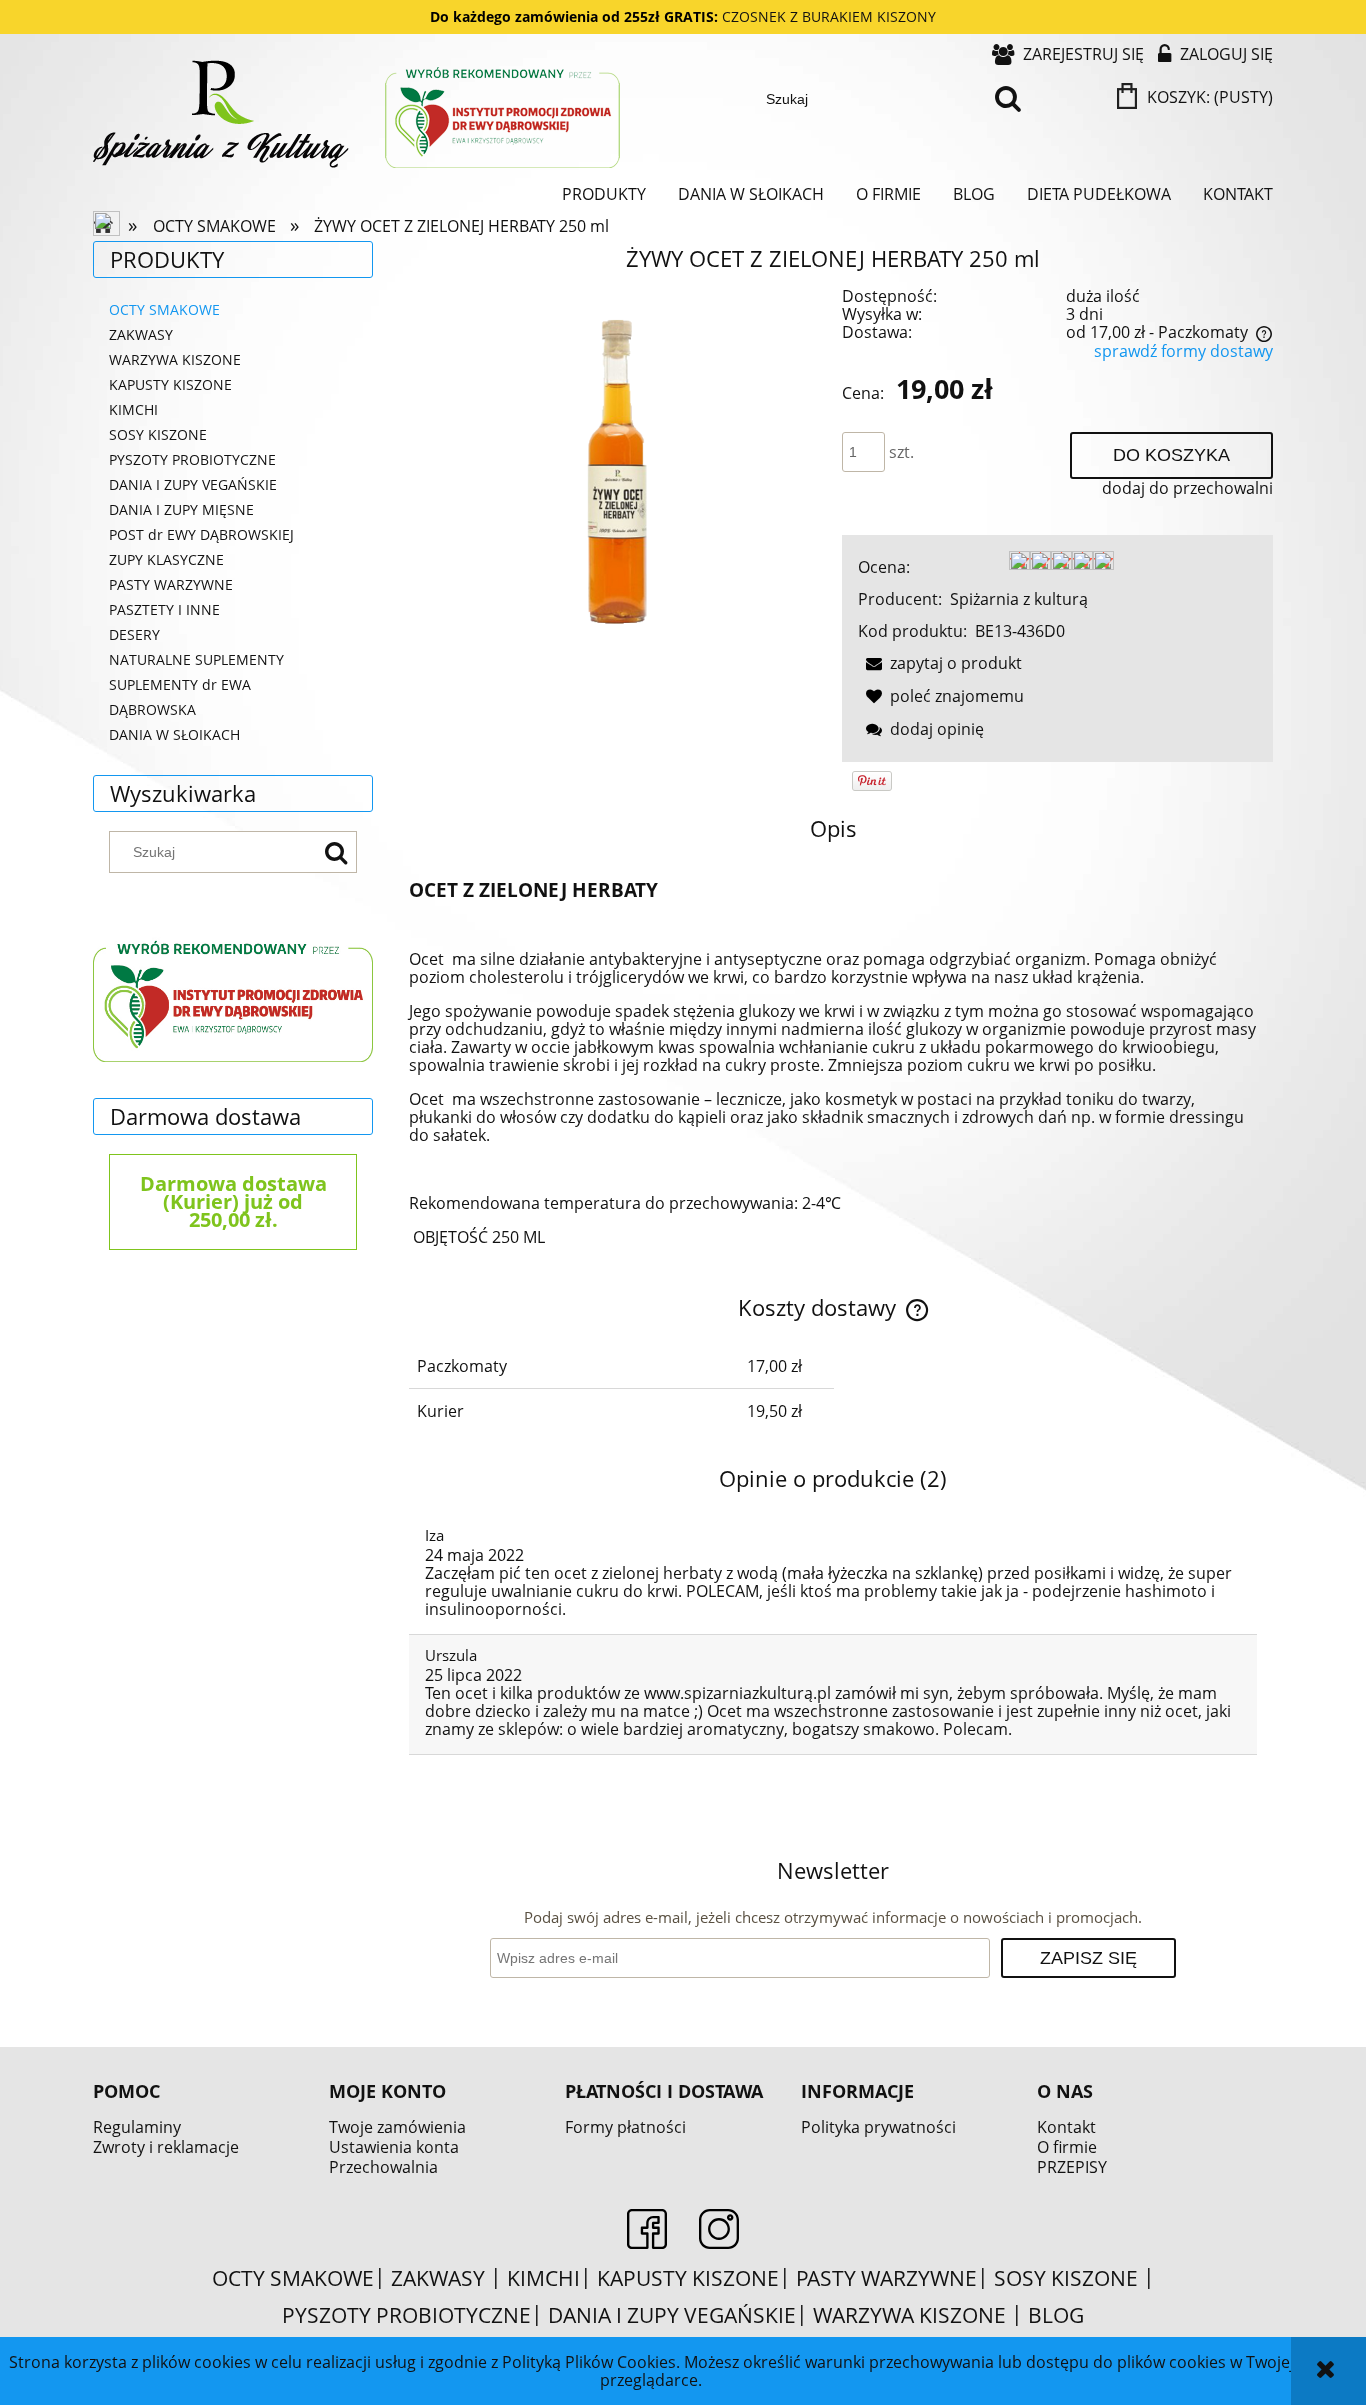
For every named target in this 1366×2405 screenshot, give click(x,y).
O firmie (1067, 2147)
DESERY (134, 634)
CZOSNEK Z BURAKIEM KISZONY (829, 16)
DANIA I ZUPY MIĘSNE (181, 509)
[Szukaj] (1008, 99)
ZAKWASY (141, 334)
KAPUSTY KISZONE (170, 384)
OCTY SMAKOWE (164, 309)
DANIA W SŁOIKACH (174, 734)
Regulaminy (137, 2127)
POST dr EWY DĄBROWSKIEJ (201, 534)
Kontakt (1066, 2127)
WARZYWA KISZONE (175, 359)
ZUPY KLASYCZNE (166, 559)
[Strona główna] (358, 116)
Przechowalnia (383, 2167)
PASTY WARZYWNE (171, 584)
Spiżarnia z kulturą (1019, 599)
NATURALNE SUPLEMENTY (196, 659)
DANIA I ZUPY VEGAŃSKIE (193, 484)
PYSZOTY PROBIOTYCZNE (192, 459)
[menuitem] (604, 194)
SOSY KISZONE (158, 434)
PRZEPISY (1072, 2167)
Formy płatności (625, 2127)
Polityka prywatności (878, 2127)
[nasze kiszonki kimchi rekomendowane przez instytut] (233, 998)
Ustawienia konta (394, 2147)
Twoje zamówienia (397, 2127)
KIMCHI (133, 409)
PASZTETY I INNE (164, 609)
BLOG (1056, 2315)
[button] (940, 663)
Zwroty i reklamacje (166, 2147)
